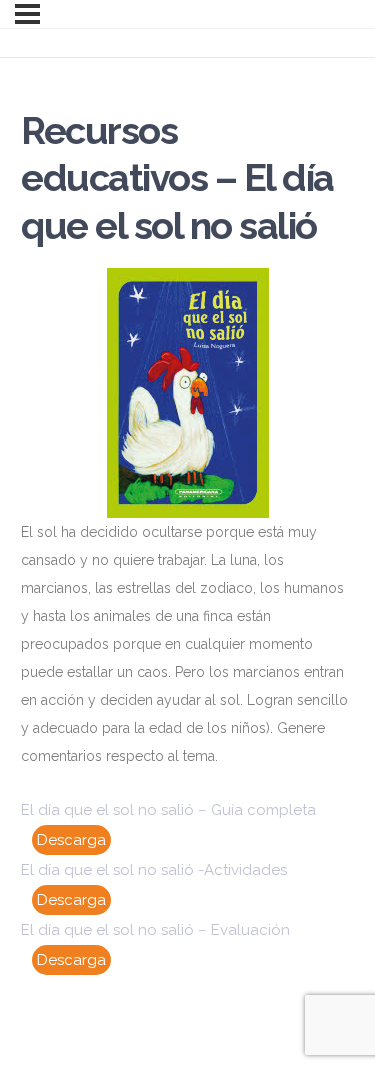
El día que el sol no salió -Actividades (154, 870)
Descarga (71, 840)
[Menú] (27, 14)
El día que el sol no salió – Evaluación (155, 930)
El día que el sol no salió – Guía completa (168, 810)
